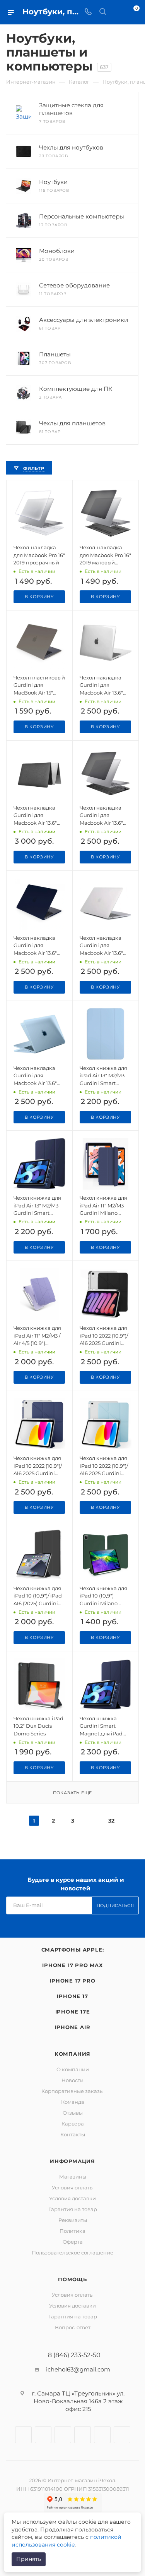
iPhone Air (73, 2027)
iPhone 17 (72, 1996)
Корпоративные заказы (72, 2091)
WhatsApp (102, 2435)
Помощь (72, 2279)
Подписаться (115, 1905)
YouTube (83, 2435)
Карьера (73, 2124)
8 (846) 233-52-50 (74, 2355)
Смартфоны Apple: (73, 1950)
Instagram (43, 2435)
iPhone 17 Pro (72, 1981)
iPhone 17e (73, 2012)
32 (111, 1821)
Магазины (73, 2177)
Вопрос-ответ (73, 2327)
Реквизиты (73, 2220)
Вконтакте (23, 2435)
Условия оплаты (73, 2187)
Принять (29, 2559)
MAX (122, 2435)
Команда (73, 2102)
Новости (72, 2080)
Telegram (63, 2435)
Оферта (73, 2242)
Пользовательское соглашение (72, 2253)
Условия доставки (72, 2198)
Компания (72, 2054)
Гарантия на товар (73, 2209)
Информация (72, 2161)
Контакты (73, 2134)
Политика (72, 2231)
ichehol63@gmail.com (78, 2369)
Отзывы (73, 2113)
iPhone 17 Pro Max (72, 1965)
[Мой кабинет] (117, 12)
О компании (73, 2069)
